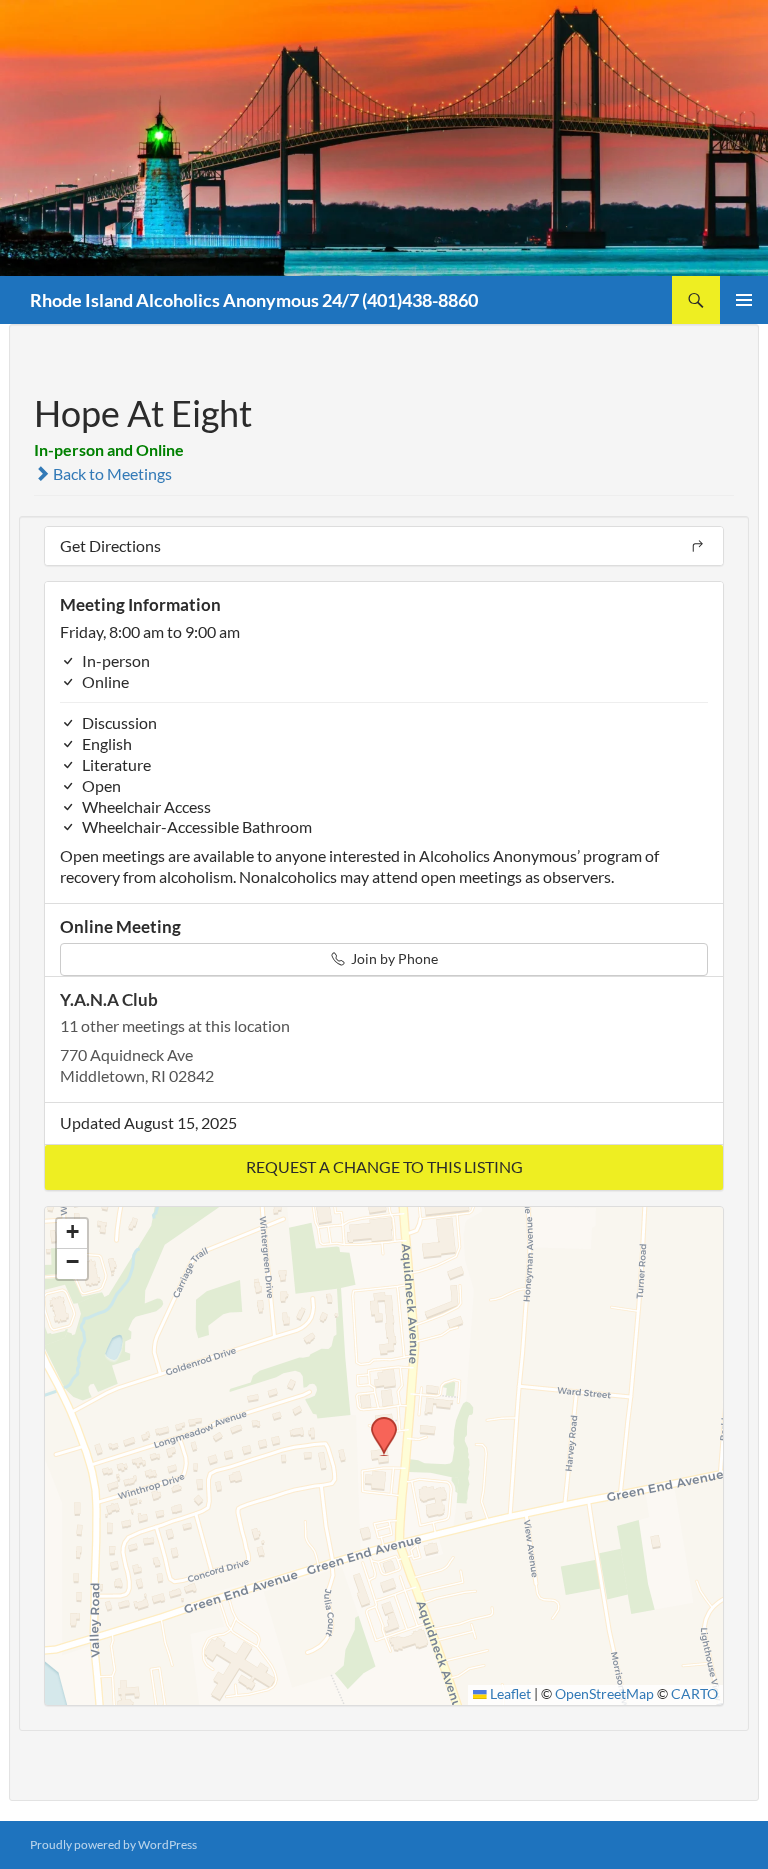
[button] (384, 1167)
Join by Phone (393, 958)
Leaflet (509, 1694)
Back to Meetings (111, 473)
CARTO (694, 1694)
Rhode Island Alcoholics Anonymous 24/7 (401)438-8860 (254, 300)
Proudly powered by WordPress (113, 1844)
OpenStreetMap (604, 1694)
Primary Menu (744, 300)
